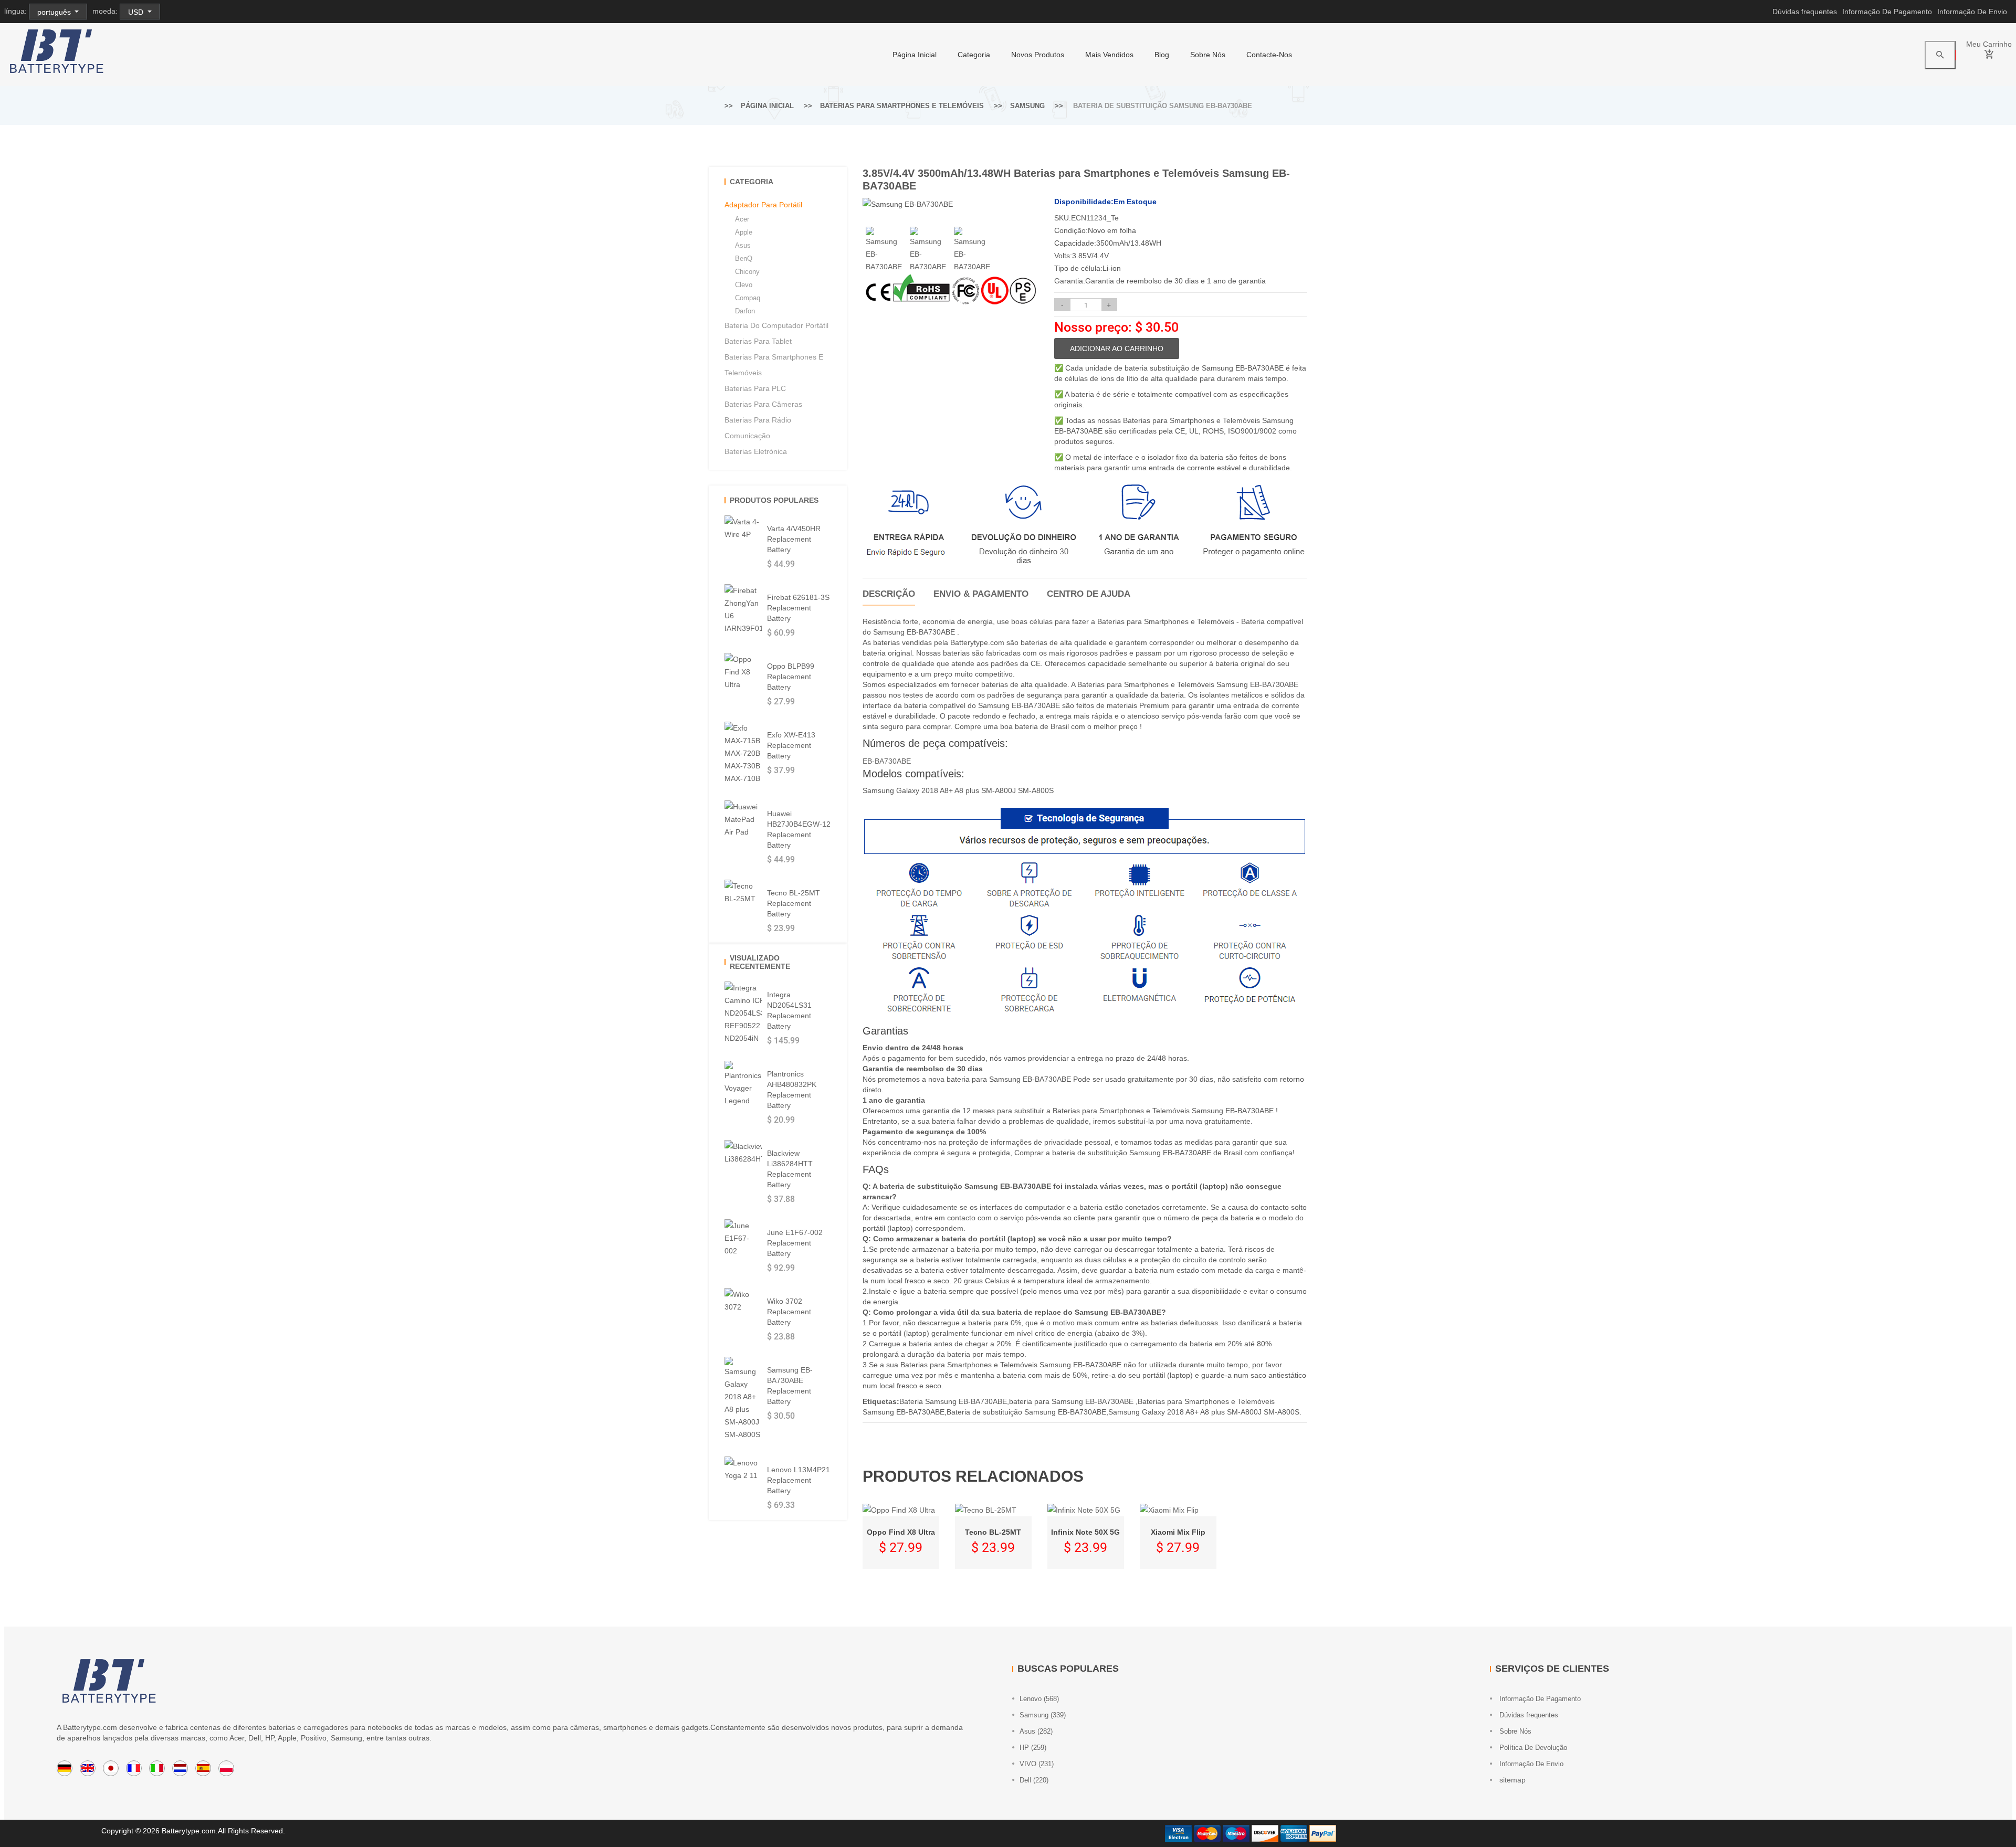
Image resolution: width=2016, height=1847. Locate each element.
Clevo (744, 285)
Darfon (745, 311)
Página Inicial (915, 55)
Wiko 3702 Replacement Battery (789, 1312)
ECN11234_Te (1095, 218)
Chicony (747, 272)
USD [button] (137, 12)
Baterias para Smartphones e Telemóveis (902, 106)
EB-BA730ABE (887, 761)
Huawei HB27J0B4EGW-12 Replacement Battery (799, 829)
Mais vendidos (1109, 55)
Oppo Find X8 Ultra (901, 1532)
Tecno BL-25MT (993, 1532)
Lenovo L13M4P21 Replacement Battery (799, 1480)
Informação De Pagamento (1887, 12)
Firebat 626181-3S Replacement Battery (798, 608)
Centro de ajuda (1089, 594)
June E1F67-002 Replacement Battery (795, 1243)
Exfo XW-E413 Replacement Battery (791, 745)
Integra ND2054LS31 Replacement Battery (789, 1010)
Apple (744, 232)
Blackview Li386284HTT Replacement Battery (790, 1169)
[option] (885, 250)
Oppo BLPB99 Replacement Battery (791, 677)
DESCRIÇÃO (889, 594)
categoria (974, 55)
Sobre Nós (1208, 55)
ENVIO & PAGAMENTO (981, 594)
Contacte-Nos (1269, 55)
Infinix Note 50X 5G (1085, 1532)
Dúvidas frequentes (1805, 12)
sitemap (1511, 1780)
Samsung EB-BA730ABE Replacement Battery (790, 1386)
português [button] (55, 12)
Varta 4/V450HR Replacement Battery (794, 539)
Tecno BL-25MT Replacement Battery (794, 903)
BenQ (744, 258)
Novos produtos (1038, 55)
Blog (1162, 55)
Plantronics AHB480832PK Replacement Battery (792, 1090)
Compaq (748, 298)
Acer (742, 219)
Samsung (1027, 106)
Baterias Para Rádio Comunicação (758, 428)
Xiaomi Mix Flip (1178, 1532)
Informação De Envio (1972, 12)
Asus (743, 245)
